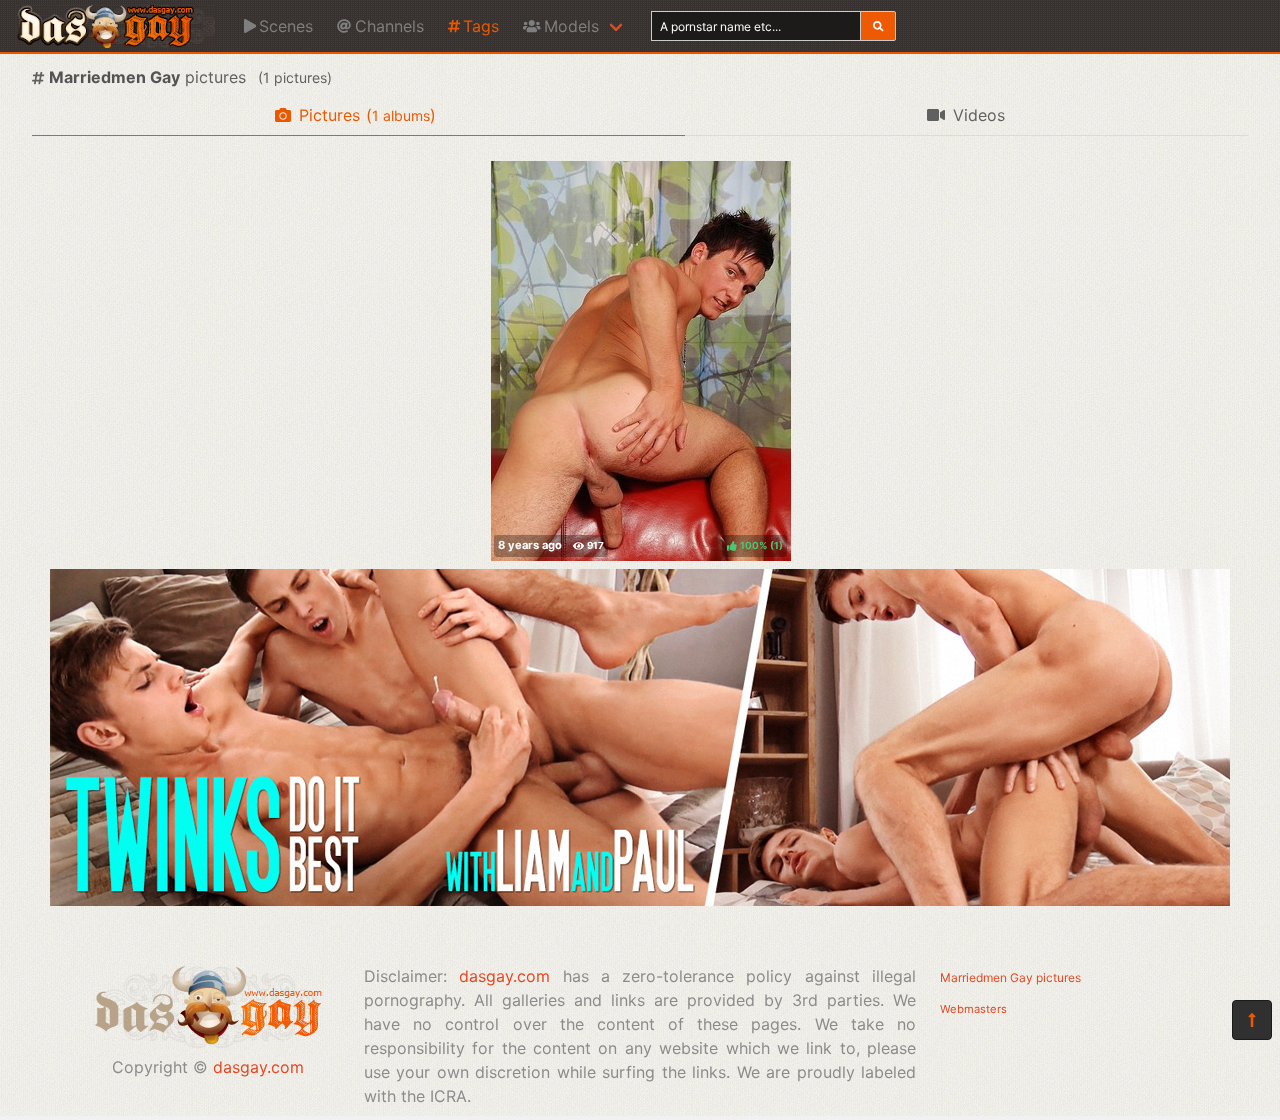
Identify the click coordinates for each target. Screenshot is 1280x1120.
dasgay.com (258, 1067)
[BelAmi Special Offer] (640, 900)
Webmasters (973, 1009)
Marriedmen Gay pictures (1010, 977)
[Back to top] (1252, 1020)
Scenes (286, 26)
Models (571, 26)
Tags (481, 26)
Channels (389, 26)
